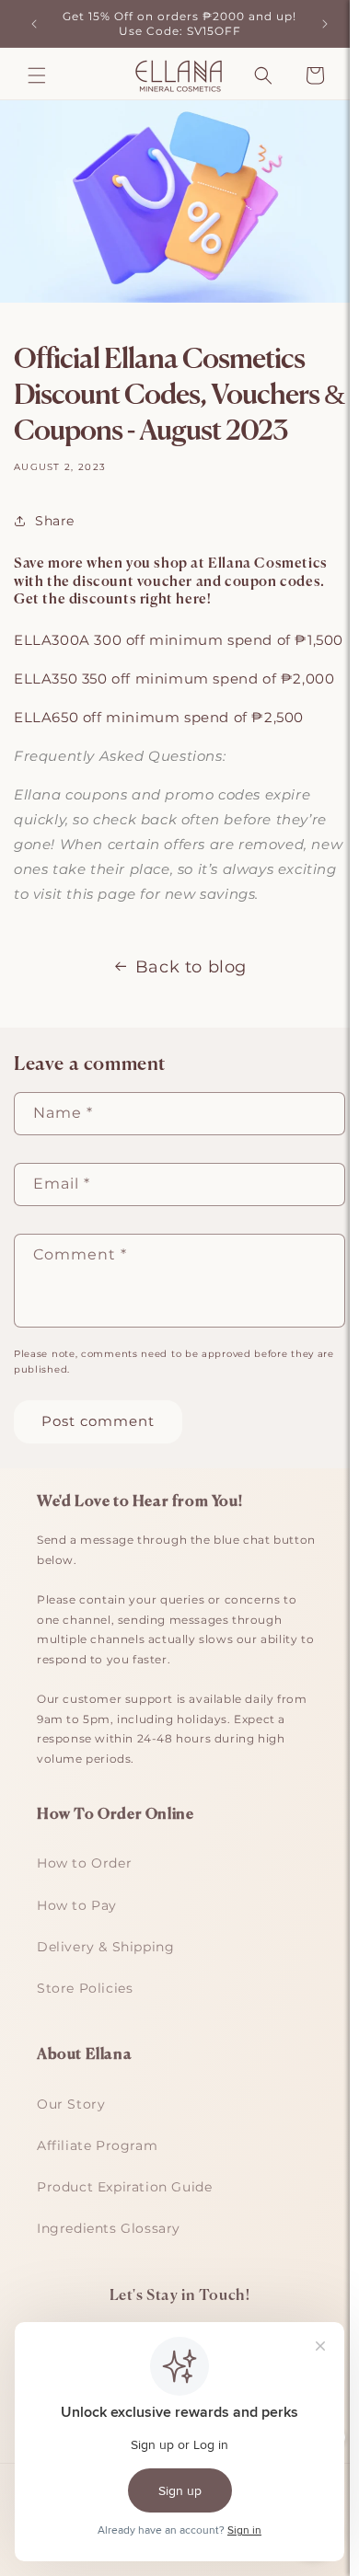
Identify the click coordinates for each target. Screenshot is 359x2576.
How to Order (84, 1863)
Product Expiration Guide (124, 2187)
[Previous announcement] (34, 24)
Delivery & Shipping (105, 1947)
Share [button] (55, 521)
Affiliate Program (97, 2145)
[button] (37, 75)
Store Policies (85, 1988)
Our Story (71, 2104)
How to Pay (77, 1905)
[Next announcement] (325, 24)
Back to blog (191, 967)
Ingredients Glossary (109, 2228)
